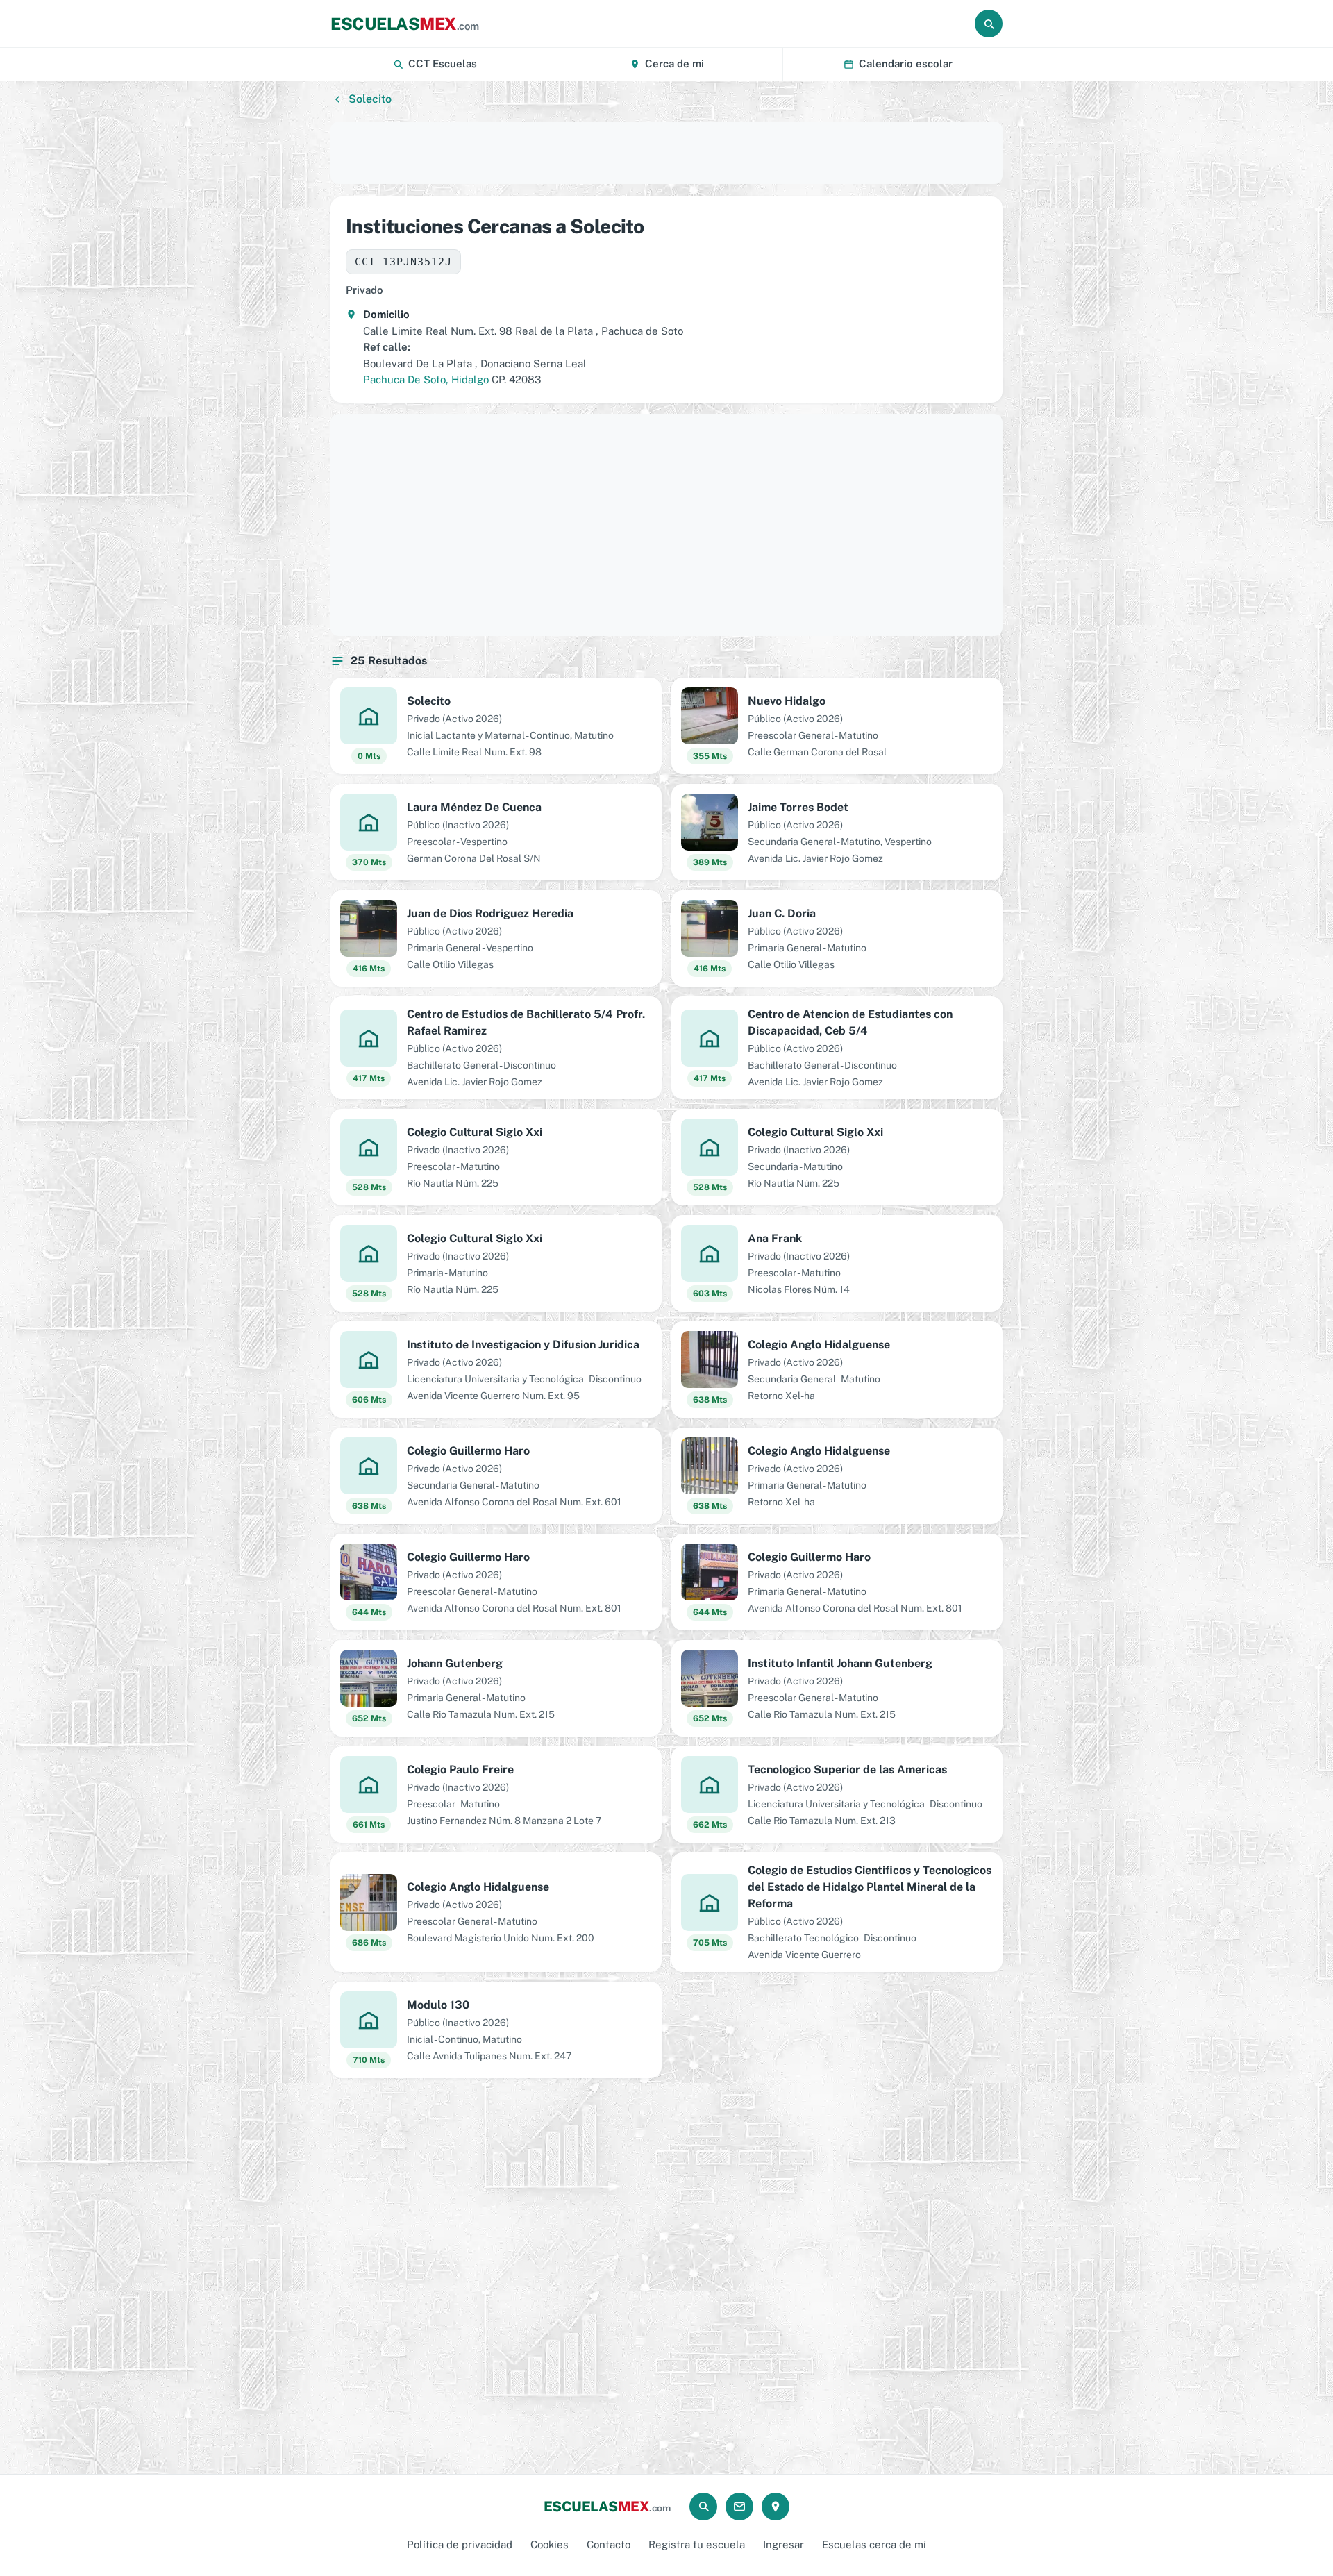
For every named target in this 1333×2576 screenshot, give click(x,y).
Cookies (550, 2544)
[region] (666, 153)
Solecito (370, 99)
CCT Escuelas (443, 64)
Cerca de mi (674, 64)
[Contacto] (739, 2507)
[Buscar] (989, 24)
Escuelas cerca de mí (874, 2544)
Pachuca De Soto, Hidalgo (426, 379)
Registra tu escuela (697, 2544)
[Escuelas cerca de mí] (776, 2507)
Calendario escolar (906, 64)
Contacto (609, 2544)
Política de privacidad (460, 2544)
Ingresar (783, 2544)
